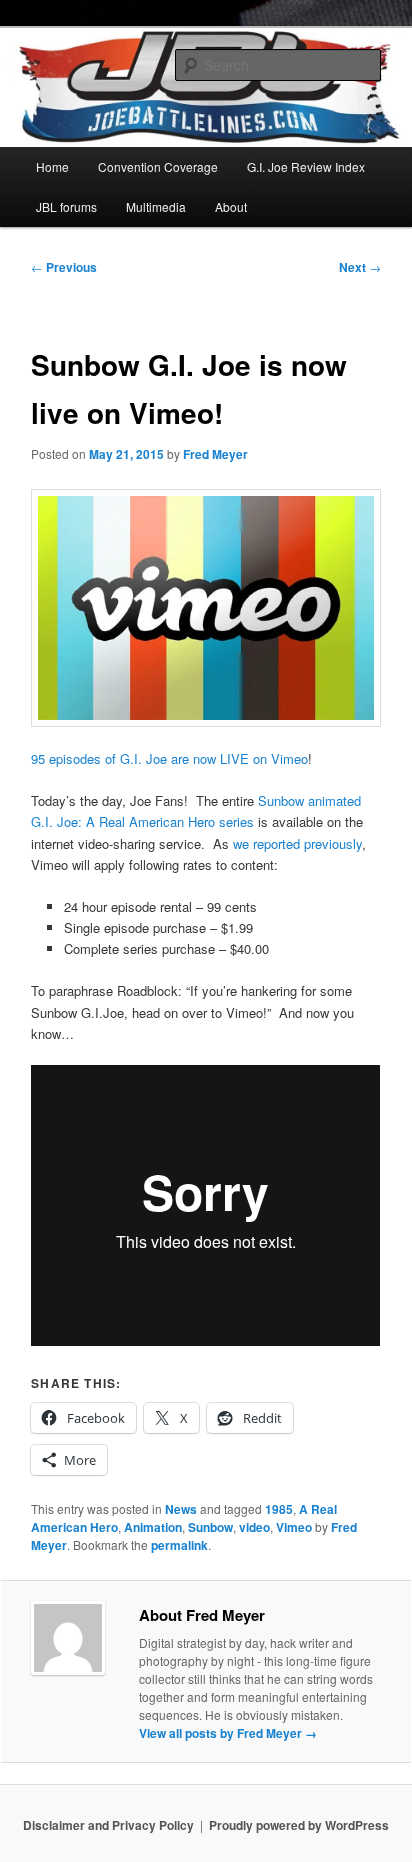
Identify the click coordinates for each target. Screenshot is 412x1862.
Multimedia (156, 206)
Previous (64, 267)
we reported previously (297, 843)
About (231, 206)
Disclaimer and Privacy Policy (108, 1825)
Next (360, 267)
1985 (279, 1509)
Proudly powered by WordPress (299, 1825)
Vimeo (294, 1527)
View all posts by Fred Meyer (228, 1733)
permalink (179, 1545)
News (181, 1509)
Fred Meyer (215, 454)
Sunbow (210, 1527)
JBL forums (66, 206)
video (254, 1527)
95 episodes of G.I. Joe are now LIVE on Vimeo (169, 758)
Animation (153, 1527)
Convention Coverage (158, 166)
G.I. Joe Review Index (306, 166)
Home (52, 166)
